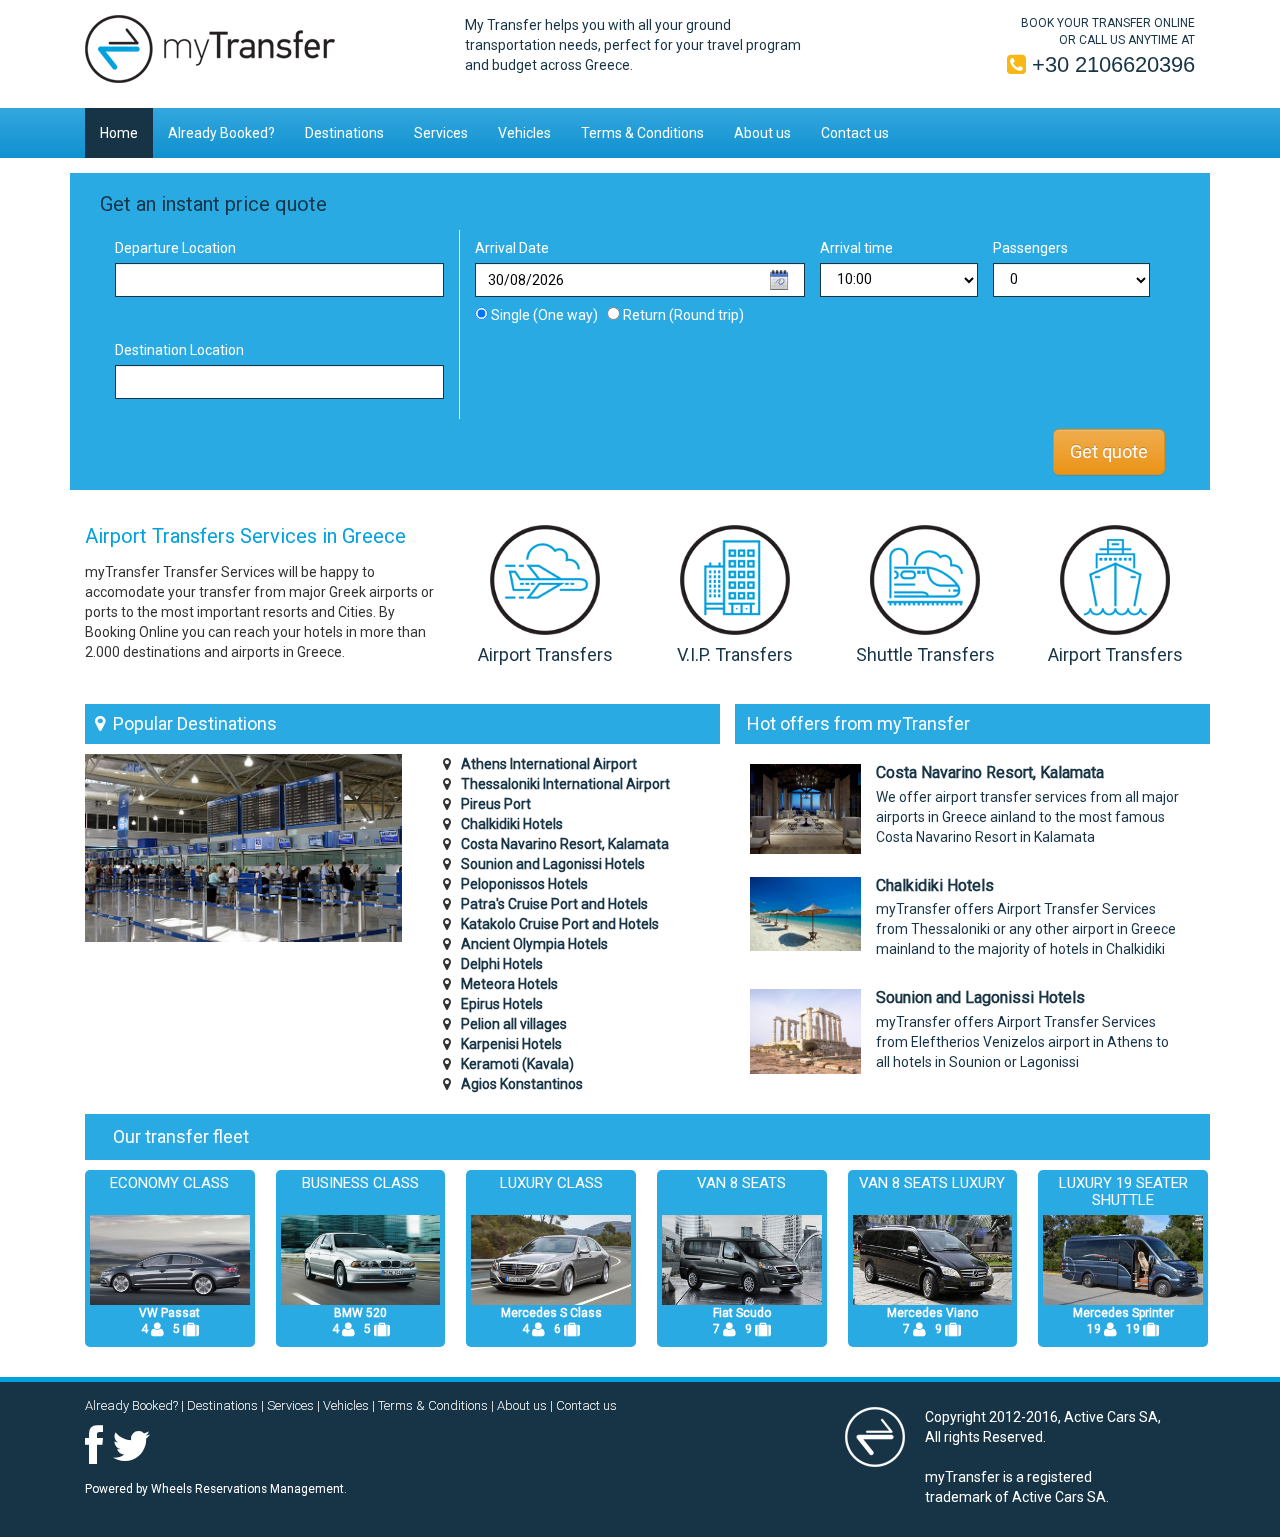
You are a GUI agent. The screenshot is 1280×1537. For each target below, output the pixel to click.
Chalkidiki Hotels (512, 824)
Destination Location (179, 350)
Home (119, 133)
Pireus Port (496, 804)
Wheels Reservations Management (247, 1489)
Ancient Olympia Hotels (534, 944)
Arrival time (856, 248)
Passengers (1030, 248)
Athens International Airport (549, 764)
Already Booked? (221, 133)
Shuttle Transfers (925, 654)
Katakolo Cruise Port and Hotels (560, 924)
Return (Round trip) (682, 315)
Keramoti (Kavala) (517, 1064)
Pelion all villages (514, 1024)
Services (441, 133)
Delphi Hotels (502, 964)
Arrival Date (512, 248)
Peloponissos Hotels (524, 884)
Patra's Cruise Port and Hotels (554, 904)
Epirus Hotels (502, 1004)
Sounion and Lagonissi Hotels (553, 864)
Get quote (1109, 451)
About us (762, 133)
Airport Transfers (545, 654)
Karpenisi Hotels (511, 1044)
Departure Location (175, 248)
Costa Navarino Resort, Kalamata (565, 844)
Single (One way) (546, 315)
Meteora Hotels (509, 984)
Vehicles (524, 133)
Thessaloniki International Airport (565, 784)
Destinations (344, 133)
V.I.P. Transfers (735, 654)
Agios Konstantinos (522, 1084)
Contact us (855, 133)
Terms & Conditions (642, 133)
